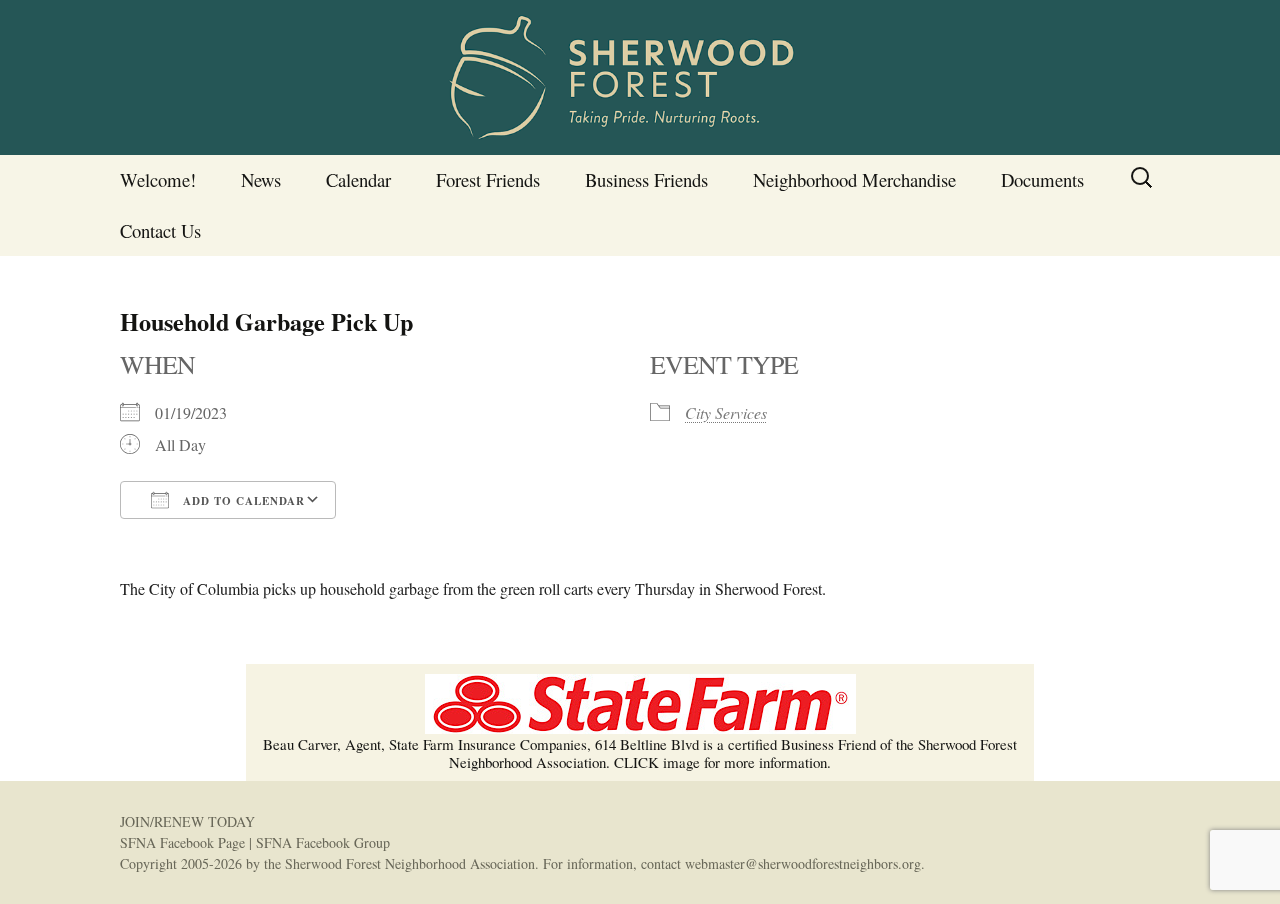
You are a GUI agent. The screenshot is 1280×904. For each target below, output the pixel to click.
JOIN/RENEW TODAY (187, 821)
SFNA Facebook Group (323, 842)
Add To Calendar (242, 501)
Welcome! (158, 179)
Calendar (358, 179)
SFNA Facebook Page (182, 842)
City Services (726, 412)
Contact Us (160, 230)
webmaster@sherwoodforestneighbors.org (803, 863)
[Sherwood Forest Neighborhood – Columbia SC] (640, 77)
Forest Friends (488, 179)
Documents (1042, 179)
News (261, 179)
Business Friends (646, 179)
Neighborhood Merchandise (854, 179)
